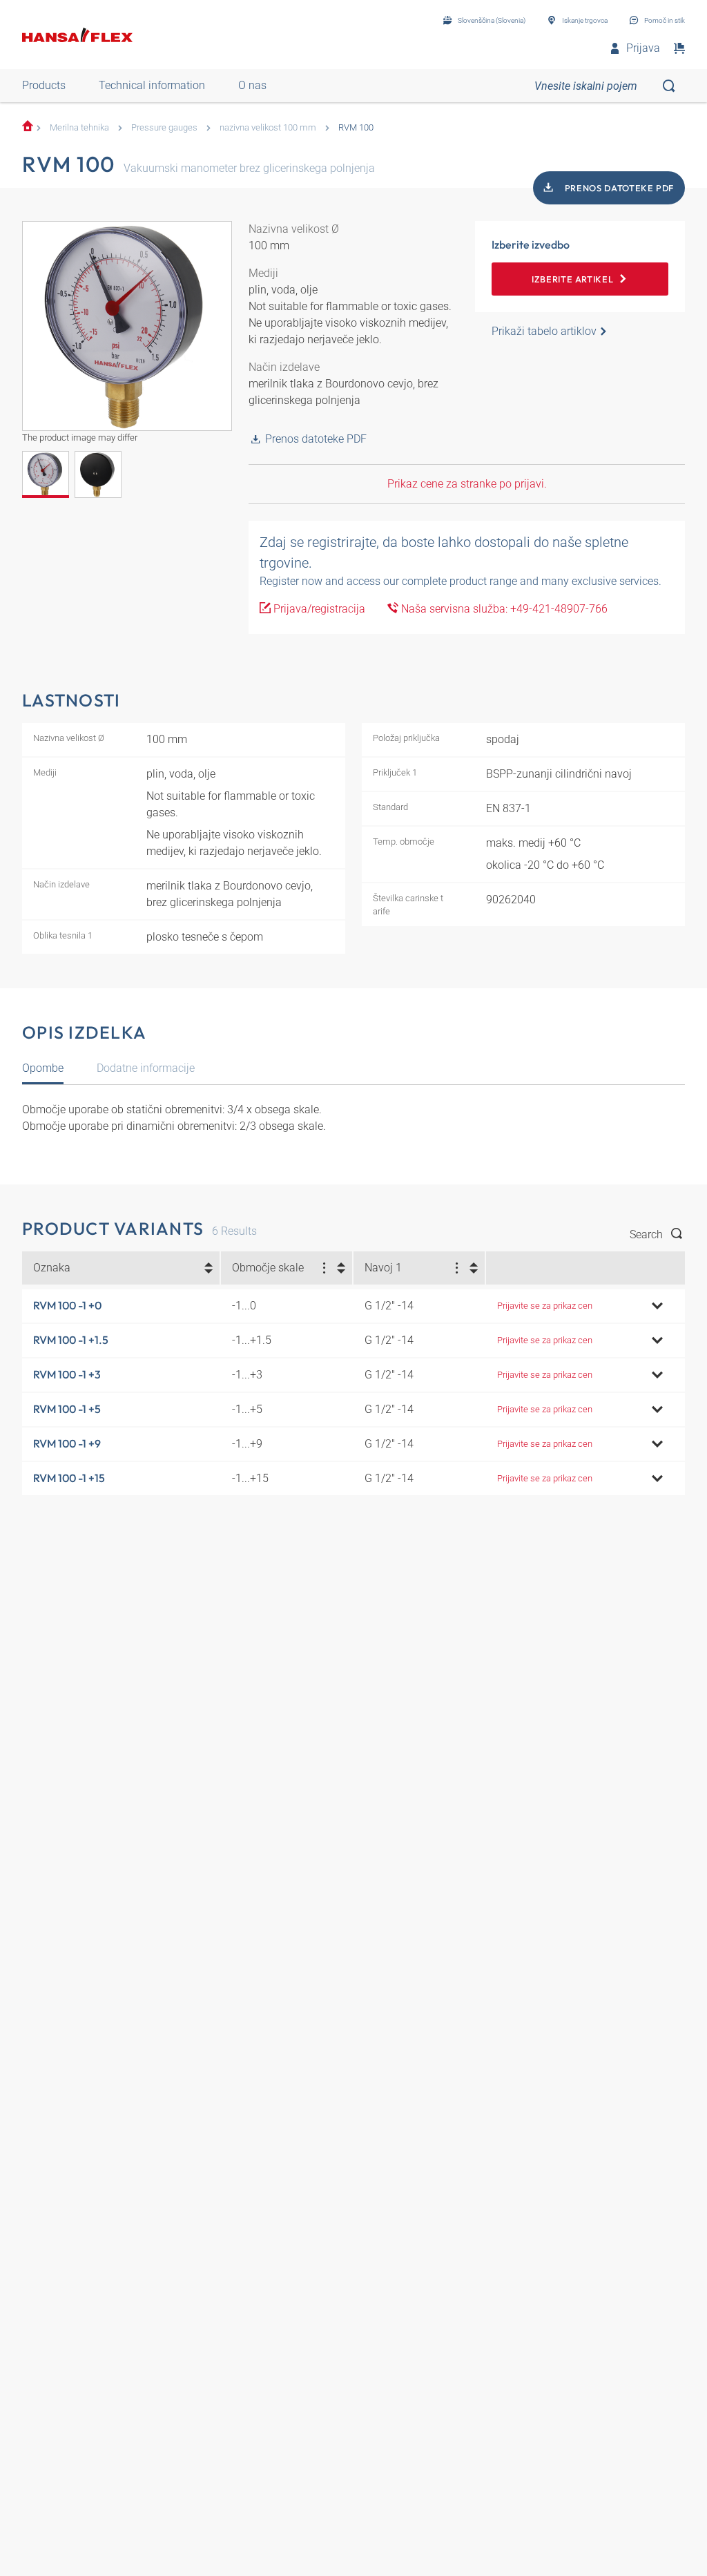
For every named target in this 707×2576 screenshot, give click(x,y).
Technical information (152, 85)
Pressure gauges (164, 127)
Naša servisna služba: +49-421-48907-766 (503, 609)
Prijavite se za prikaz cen (545, 1306)
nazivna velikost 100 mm (268, 127)
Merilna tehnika (79, 127)
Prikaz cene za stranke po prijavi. (467, 484)
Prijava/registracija (318, 609)
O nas (252, 85)
